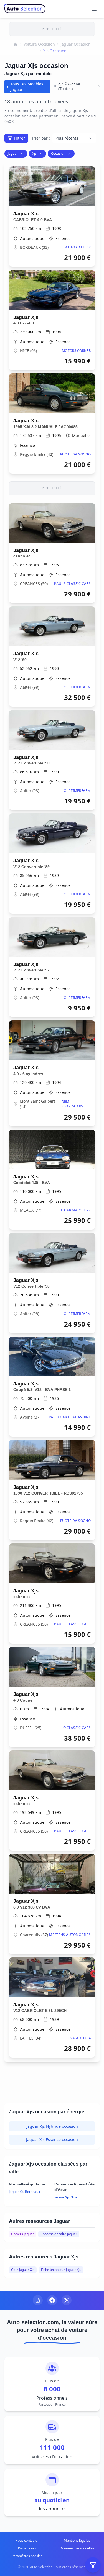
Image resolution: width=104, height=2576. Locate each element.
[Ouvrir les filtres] (93, 2565)
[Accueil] (16, 44)
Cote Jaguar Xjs (23, 2270)
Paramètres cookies (27, 2556)
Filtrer (19, 138)
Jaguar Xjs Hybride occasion (52, 2126)
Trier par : (41, 138)
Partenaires (27, 2548)
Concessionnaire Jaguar (59, 2234)
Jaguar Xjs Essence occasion (52, 2139)
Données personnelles (77, 2548)
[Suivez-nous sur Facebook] (52, 2300)
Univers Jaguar (22, 2234)
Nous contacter (27, 2540)
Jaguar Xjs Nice (66, 2197)
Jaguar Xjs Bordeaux (24, 2192)
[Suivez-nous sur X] (67, 2300)
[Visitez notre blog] (38, 2300)
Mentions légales (77, 2540)
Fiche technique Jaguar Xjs (61, 2270)
